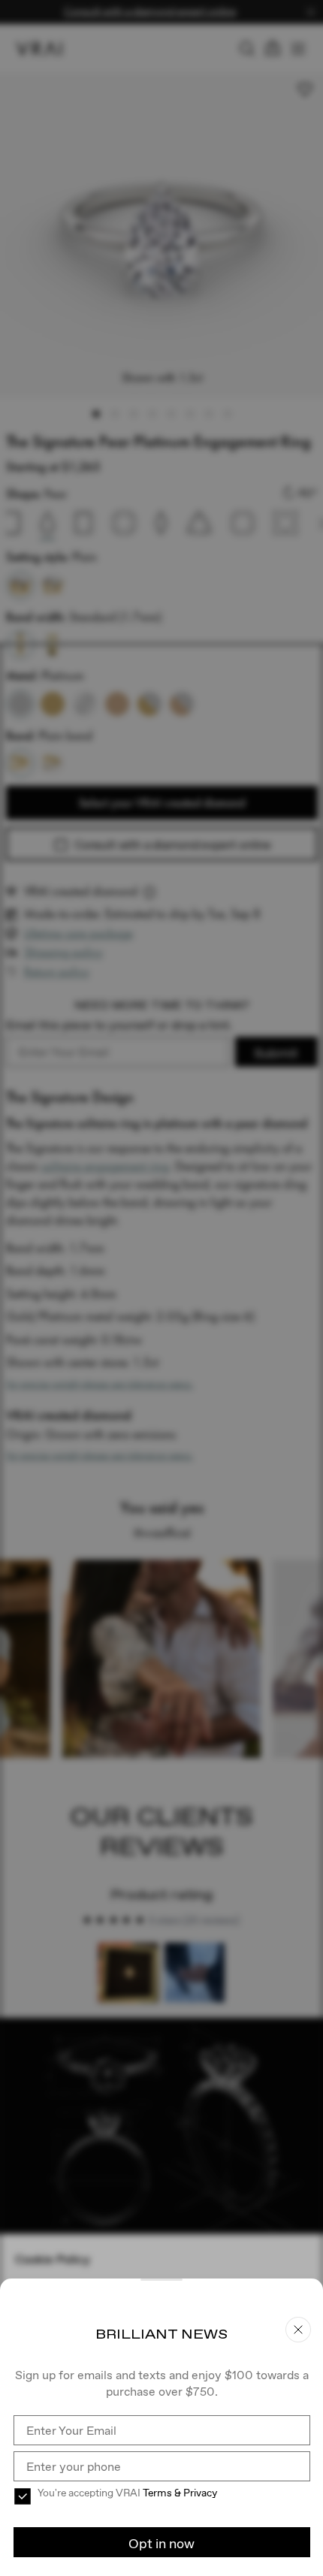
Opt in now (161, 2543)
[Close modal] (161, 1288)
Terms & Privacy (180, 2493)
